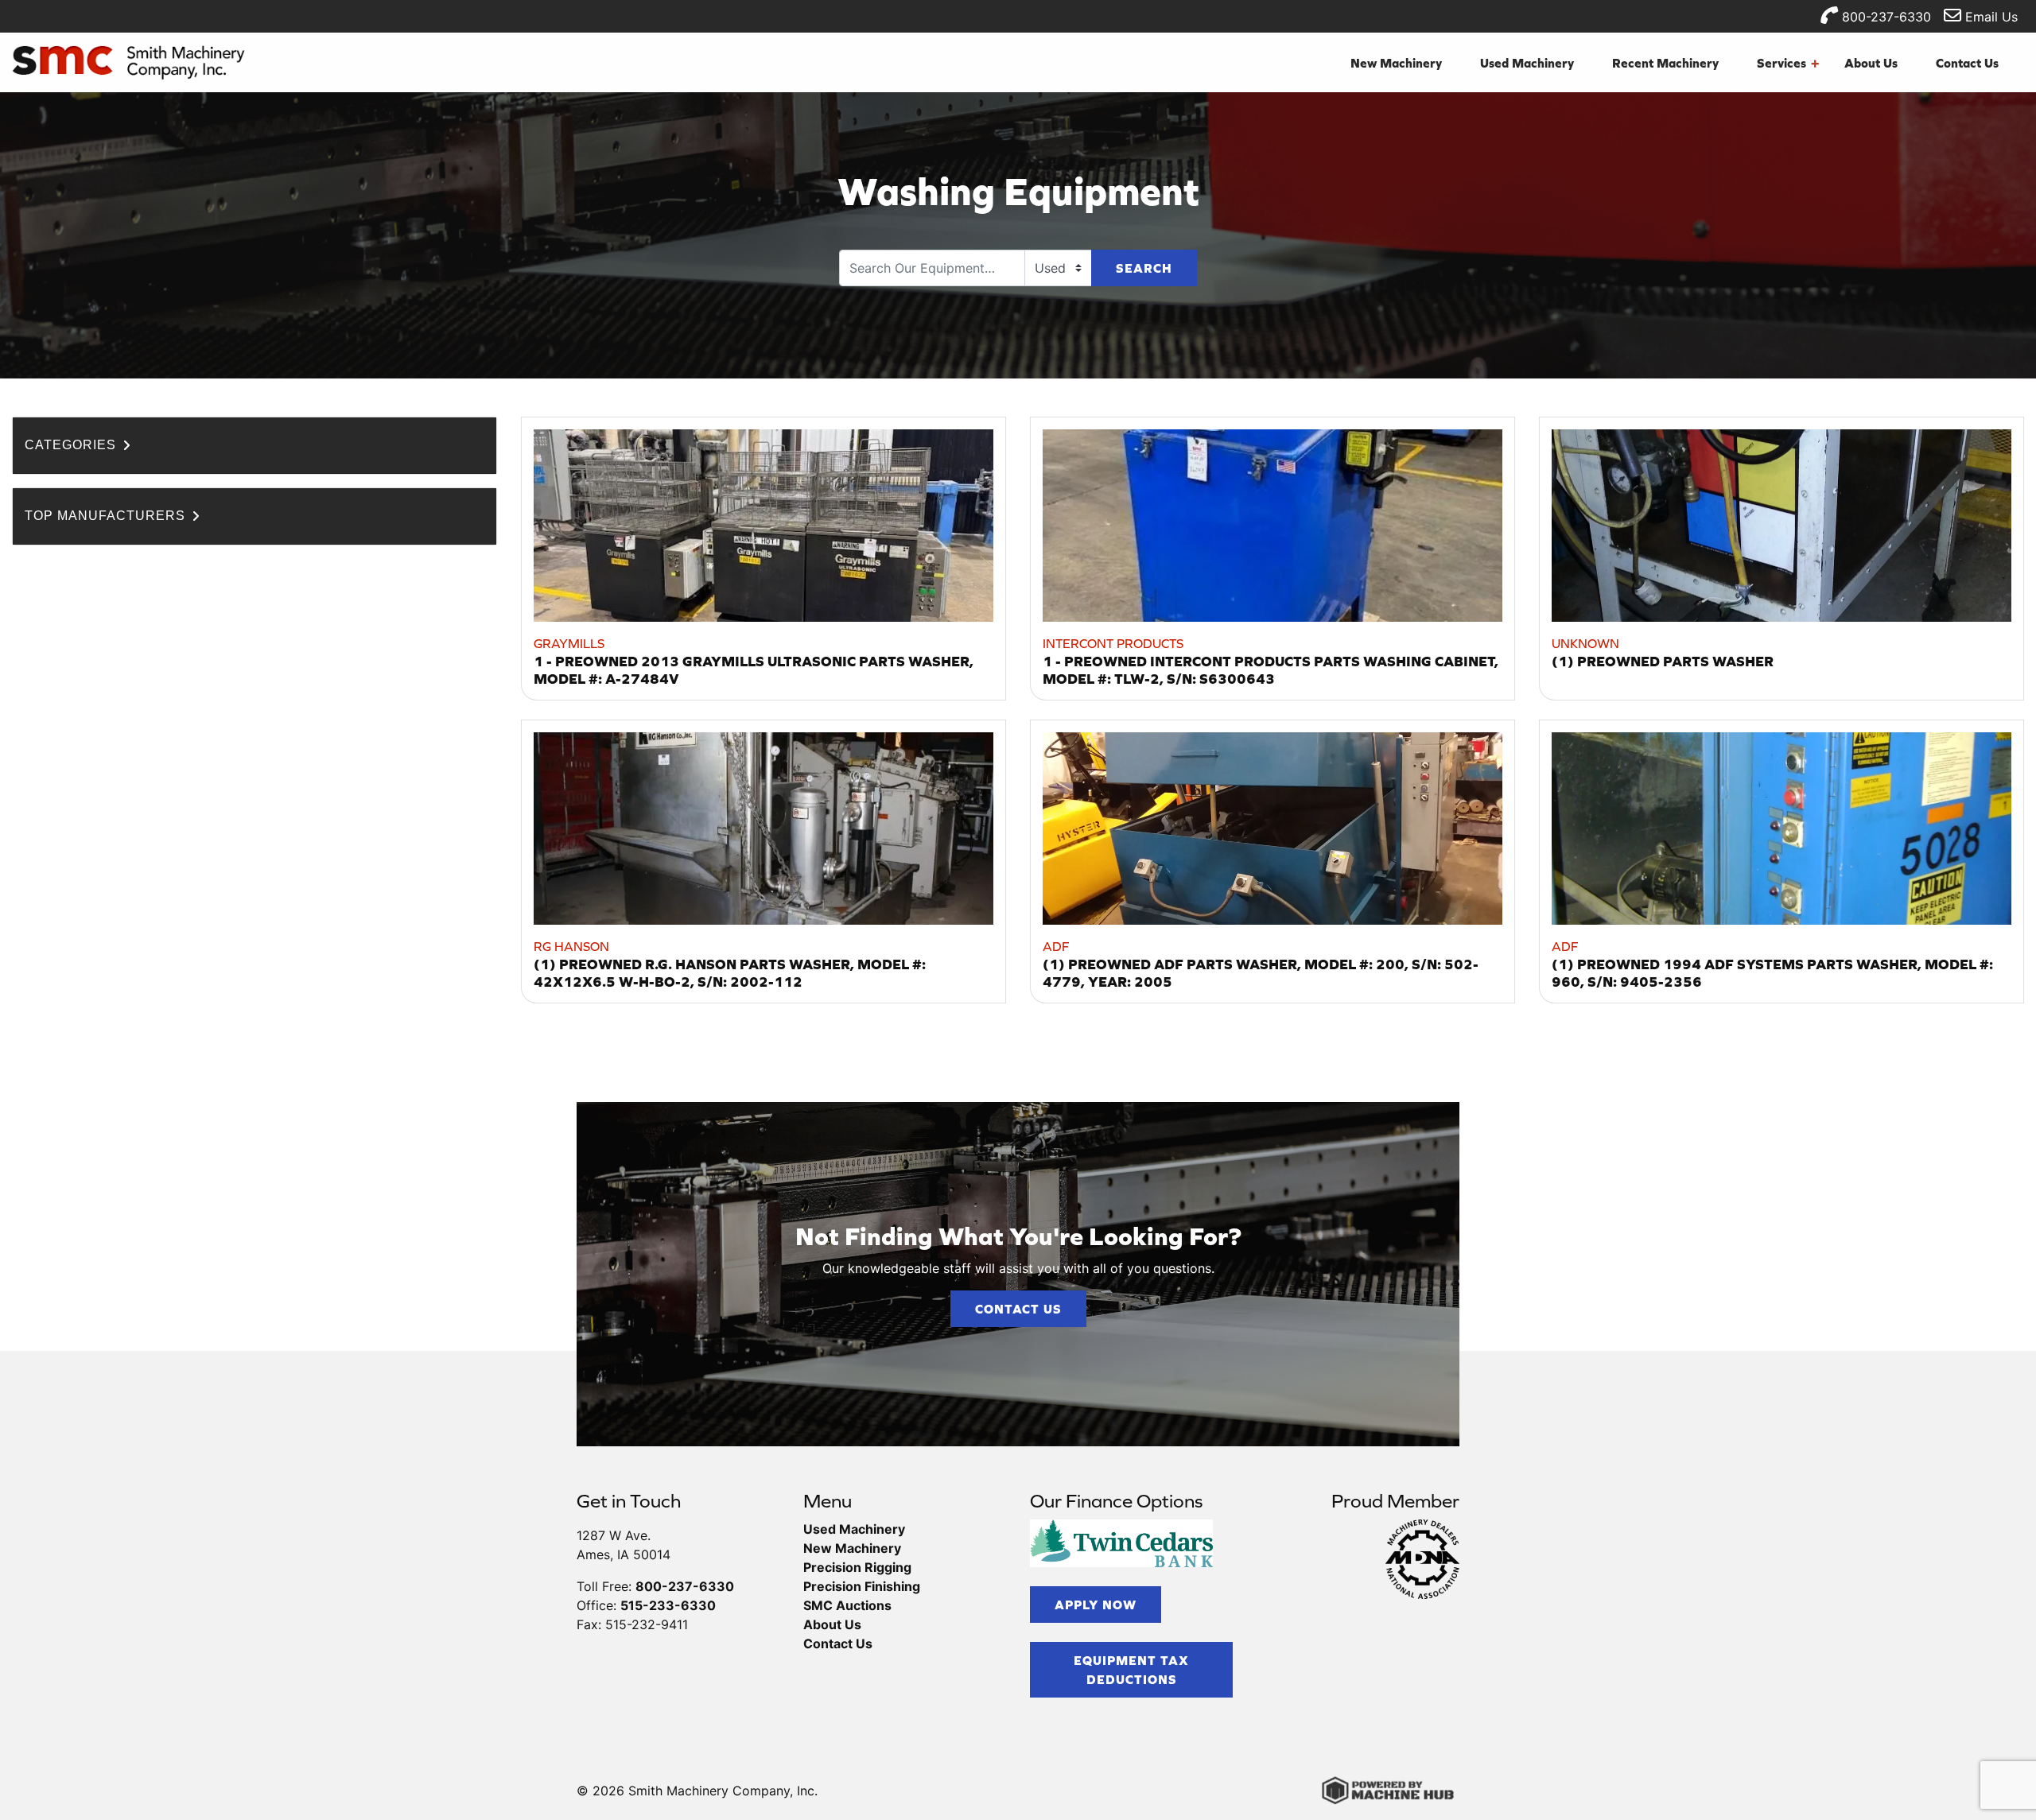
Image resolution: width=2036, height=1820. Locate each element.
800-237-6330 (1884, 17)
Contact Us (1967, 63)
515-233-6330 (668, 1605)
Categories (72, 445)
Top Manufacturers (107, 516)
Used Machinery (1527, 63)
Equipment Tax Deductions (1131, 1670)
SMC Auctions (847, 1605)
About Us (1871, 63)
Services (1788, 63)
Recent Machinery (1665, 63)
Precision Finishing (862, 1586)
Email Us (1989, 17)
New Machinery (1396, 63)
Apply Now (1096, 1605)
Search (1144, 268)
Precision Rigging (857, 1567)
